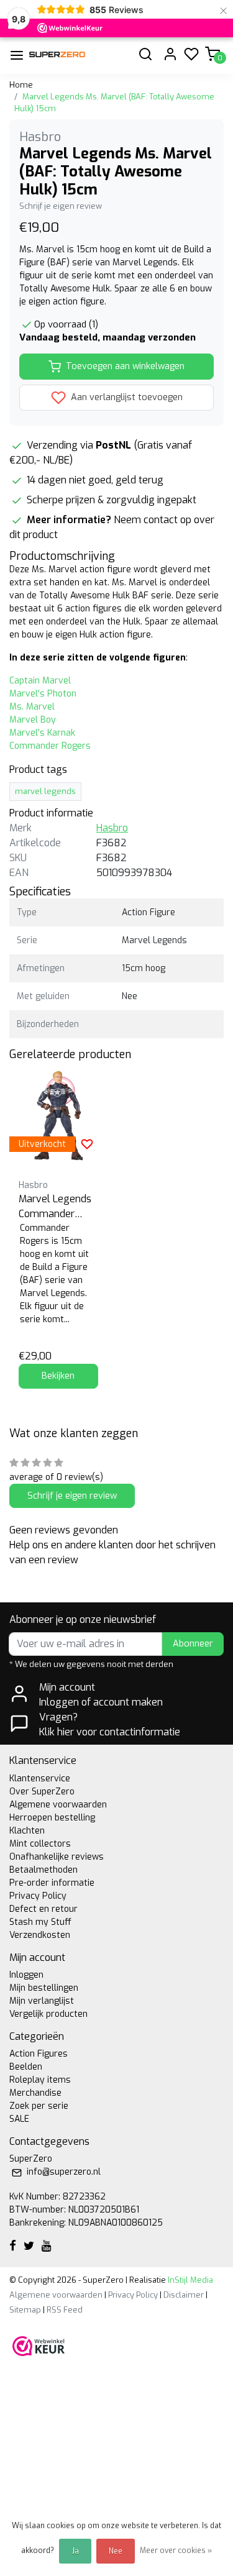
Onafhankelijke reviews (57, 1857)
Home (21, 85)
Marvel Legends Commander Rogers (55, 1207)
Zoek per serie (39, 2106)
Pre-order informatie (52, 1883)
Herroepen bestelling (52, 1818)
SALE (19, 2119)
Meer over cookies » (176, 2551)
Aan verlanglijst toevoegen (126, 397)
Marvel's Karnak (42, 733)
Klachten (27, 1831)
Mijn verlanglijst (42, 2001)
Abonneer (193, 1644)
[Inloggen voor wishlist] (87, 1144)
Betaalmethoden (43, 1870)
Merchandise (35, 2093)
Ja (75, 2551)
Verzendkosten (40, 1935)
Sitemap (25, 2310)
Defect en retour (43, 1909)
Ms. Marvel (32, 707)
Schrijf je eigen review (61, 206)
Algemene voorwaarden (58, 1805)
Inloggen (26, 1975)
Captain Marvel (40, 681)
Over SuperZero (42, 1792)
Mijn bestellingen (44, 1988)
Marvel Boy (33, 720)
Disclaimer (184, 2295)
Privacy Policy (38, 1896)
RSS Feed (65, 2310)
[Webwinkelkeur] (39, 2345)
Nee (116, 2551)
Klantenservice (40, 1779)
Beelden (26, 2067)
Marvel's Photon (43, 694)
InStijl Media (190, 2280)
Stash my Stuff (40, 1922)
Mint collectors (40, 1844)
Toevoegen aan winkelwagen (125, 366)
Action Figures (39, 2054)
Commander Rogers (50, 746)
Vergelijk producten (48, 2014)
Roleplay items (40, 2080)
